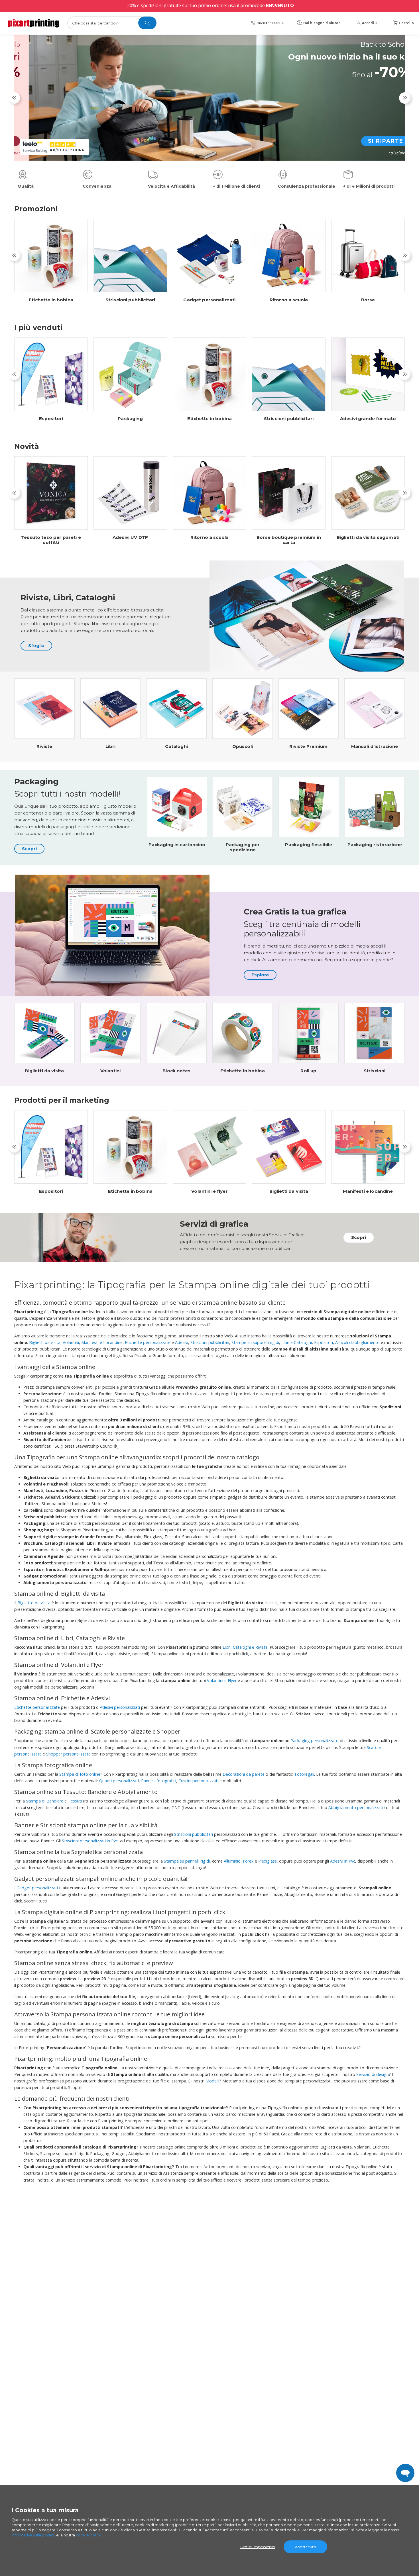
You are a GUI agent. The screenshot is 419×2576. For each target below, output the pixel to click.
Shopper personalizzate (68, 1754)
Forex (248, 1861)
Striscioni (375, 1071)
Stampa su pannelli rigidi (187, 1861)
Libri (111, 746)
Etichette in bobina (51, 300)
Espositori (51, 419)
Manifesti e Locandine (102, 1342)
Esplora (260, 975)
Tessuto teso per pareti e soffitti (51, 540)
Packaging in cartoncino (177, 845)
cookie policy (88, 2535)
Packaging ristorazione (375, 845)
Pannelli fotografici (159, 1781)
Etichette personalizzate (148, 1342)
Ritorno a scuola (289, 300)
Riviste (44, 746)
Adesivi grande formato (368, 419)
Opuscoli (243, 746)
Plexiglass (268, 1861)
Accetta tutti (305, 2547)
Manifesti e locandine (368, 1191)
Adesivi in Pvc (343, 1861)
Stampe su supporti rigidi (255, 1342)
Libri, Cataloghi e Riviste (245, 1647)
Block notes (176, 1071)
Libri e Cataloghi (297, 1342)
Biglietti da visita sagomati (368, 537)
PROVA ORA (370, 150)
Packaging (130, 419)
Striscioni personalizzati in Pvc (90, 1841)
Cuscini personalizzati (198, 1781)
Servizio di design (373, 2074)
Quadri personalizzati (119, 1781)
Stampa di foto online (80, 1774)
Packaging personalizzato (315, 1741)
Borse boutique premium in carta (289, 540)
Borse (368, 300)
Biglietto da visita (34, 1603)
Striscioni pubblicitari (130, 300)
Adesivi (182, 1342)
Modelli (212, 2081)
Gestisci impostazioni (258, 2547)
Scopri (29, 849)
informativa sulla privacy (33, 2535)
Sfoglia (36, 645)
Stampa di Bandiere (45, 1801)
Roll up (308, 1071)
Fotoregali (304, 1774)
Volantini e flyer (209, 1191)
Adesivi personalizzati (120, 1707)
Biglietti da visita (44, 1071)
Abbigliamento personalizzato (357, 1807)
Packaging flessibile (309, 845)
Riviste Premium (308, 746)
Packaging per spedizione (243, 847)
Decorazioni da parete (244, 1774)
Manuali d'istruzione (375, 746)
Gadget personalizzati (209, 300)
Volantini (110, 1071)
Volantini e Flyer (222, 1680)
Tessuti (75, 1801)
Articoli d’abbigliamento (357, 1342)
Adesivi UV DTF (130, 537)
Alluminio (232, 1861)
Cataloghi (176, 746)
